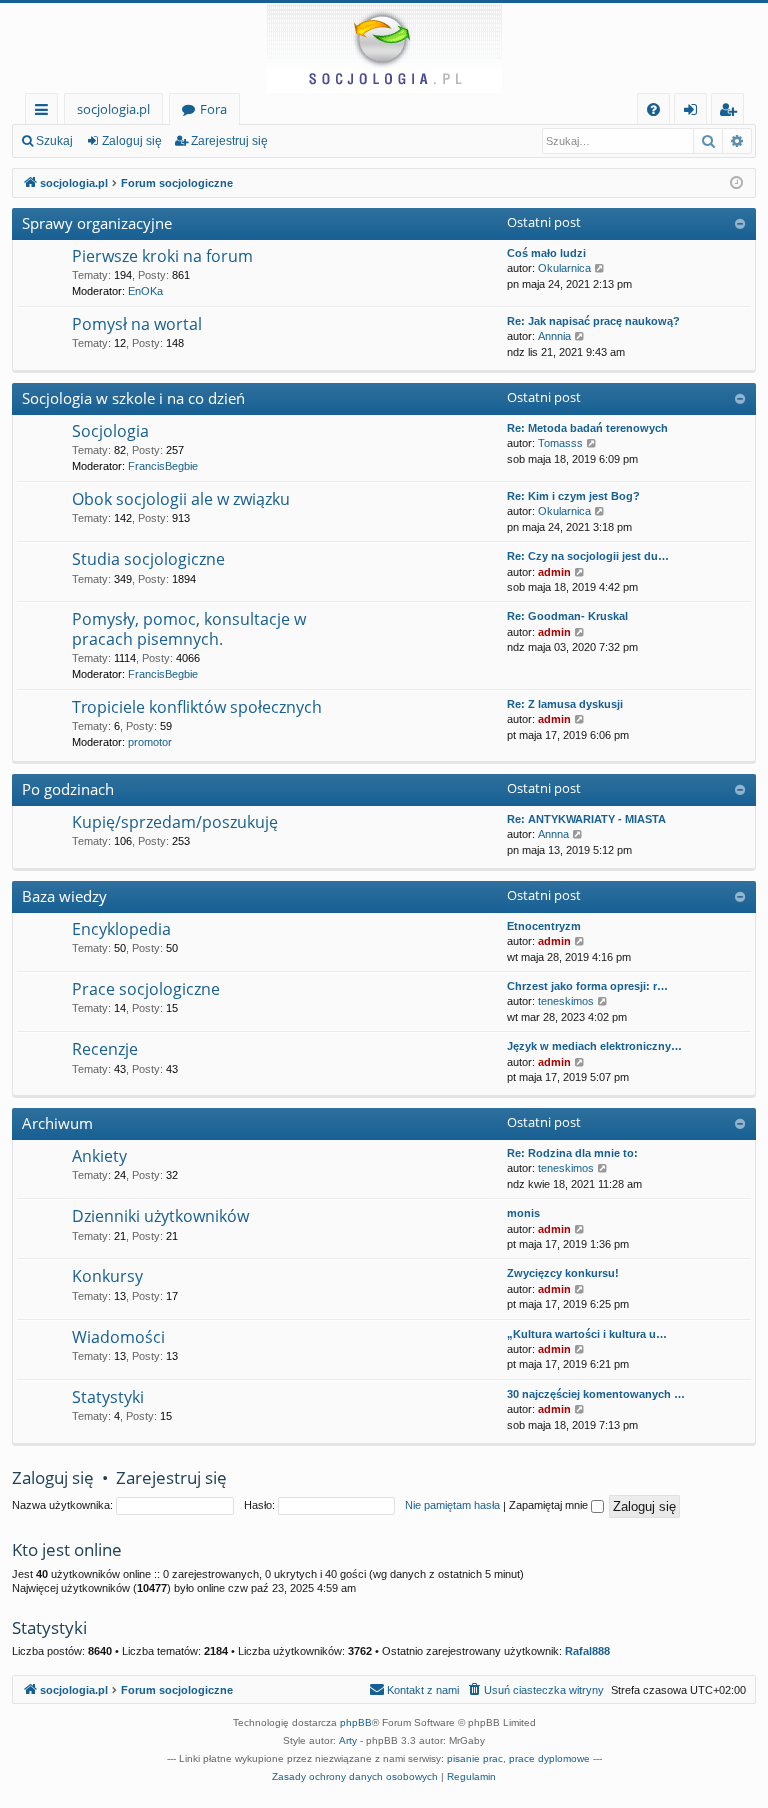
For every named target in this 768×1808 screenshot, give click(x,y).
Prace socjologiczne (146, 989)
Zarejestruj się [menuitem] (732, 112)
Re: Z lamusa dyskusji (565, 704)
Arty (348, 1740)
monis (523, 1213)
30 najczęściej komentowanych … (596, 1394)
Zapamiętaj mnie (550, 1505)
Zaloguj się (132, 141)
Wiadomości (118, 1337)
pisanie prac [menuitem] (475, 1758)
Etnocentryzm (544, 926)
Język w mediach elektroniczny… (594, 1046)
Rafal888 (587, 1651)
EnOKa (145, 291)
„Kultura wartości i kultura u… (587, 1334)
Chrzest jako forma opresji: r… (587, 986)
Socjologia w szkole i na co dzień (133, 398)
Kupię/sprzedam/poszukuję (175, 822)
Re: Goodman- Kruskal (567, 616)
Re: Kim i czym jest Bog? (573, 496)
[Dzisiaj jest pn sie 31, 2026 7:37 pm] (736, 183)
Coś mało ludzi (546, 253)
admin (554, 572)
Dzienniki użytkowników (160, 1216)
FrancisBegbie (163, 466)
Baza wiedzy (64, 896)
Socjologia (110, 431)
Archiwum (57, 1123)
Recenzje (105, 1049)
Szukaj (54, 141)
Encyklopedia (121, 929)
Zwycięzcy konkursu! (563, 1273)
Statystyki (108, 1397)
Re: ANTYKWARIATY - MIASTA (586, 819)
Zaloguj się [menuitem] (694, 112)
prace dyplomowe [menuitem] (549, 1758)
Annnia (554, 336)
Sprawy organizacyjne (97, 223)
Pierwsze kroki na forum (162, 256)
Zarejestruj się (229, 141)
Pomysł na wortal (137, 324)
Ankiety (99, 1156)
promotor (150, 742)
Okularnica (564, 268)
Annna (553, 834)
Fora (213, 109)
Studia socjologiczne (148, 559)
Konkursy (107, 1276)
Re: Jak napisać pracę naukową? (593, 321)
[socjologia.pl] (384, 48)
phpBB (356, 1722)
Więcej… (45, 112)
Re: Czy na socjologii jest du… (588, 556)
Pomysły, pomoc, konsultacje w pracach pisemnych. (189, 628)
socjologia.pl (113, 109)
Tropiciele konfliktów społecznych (197, 707)
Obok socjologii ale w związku (181, 499)
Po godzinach (68, 789)
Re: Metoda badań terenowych (587, 428)
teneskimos (566, 1001)
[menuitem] (653, 109)
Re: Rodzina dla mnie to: (572, 1153)
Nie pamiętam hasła (452, 1505)
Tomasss (560, 443)
